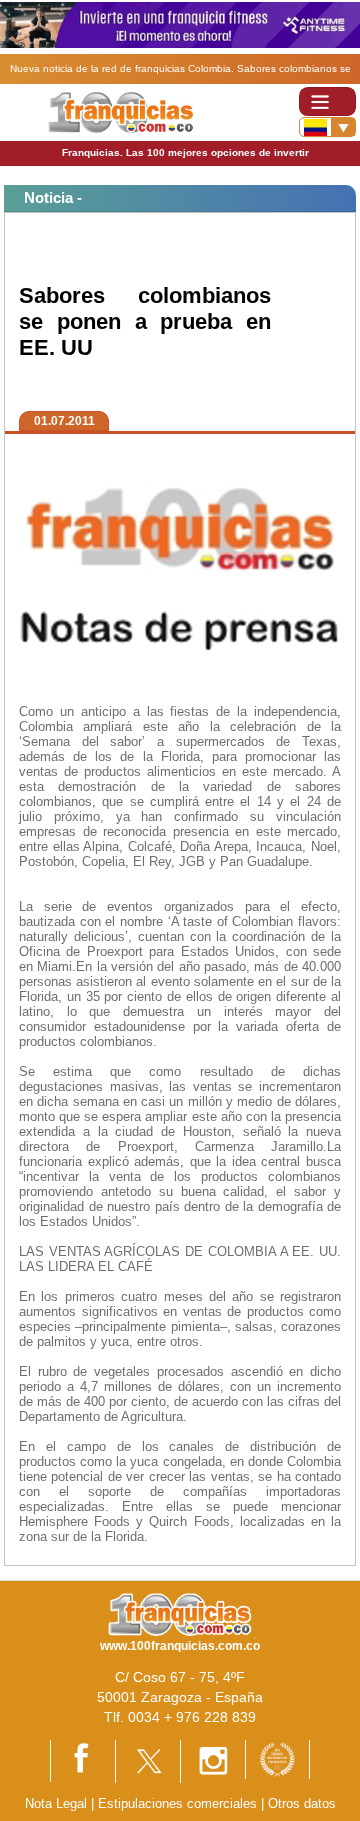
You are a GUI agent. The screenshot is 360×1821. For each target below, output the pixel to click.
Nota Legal (56, 1803)
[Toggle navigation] (327, 101)
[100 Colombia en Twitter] (148, 1760)
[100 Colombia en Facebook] (83, 1759)
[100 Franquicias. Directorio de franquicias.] (120, 111)
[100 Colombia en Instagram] (213, 1760)
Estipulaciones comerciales (179, 1803)
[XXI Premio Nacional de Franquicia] (277, 1758)
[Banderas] (327, 127)
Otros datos (302, 1803)
